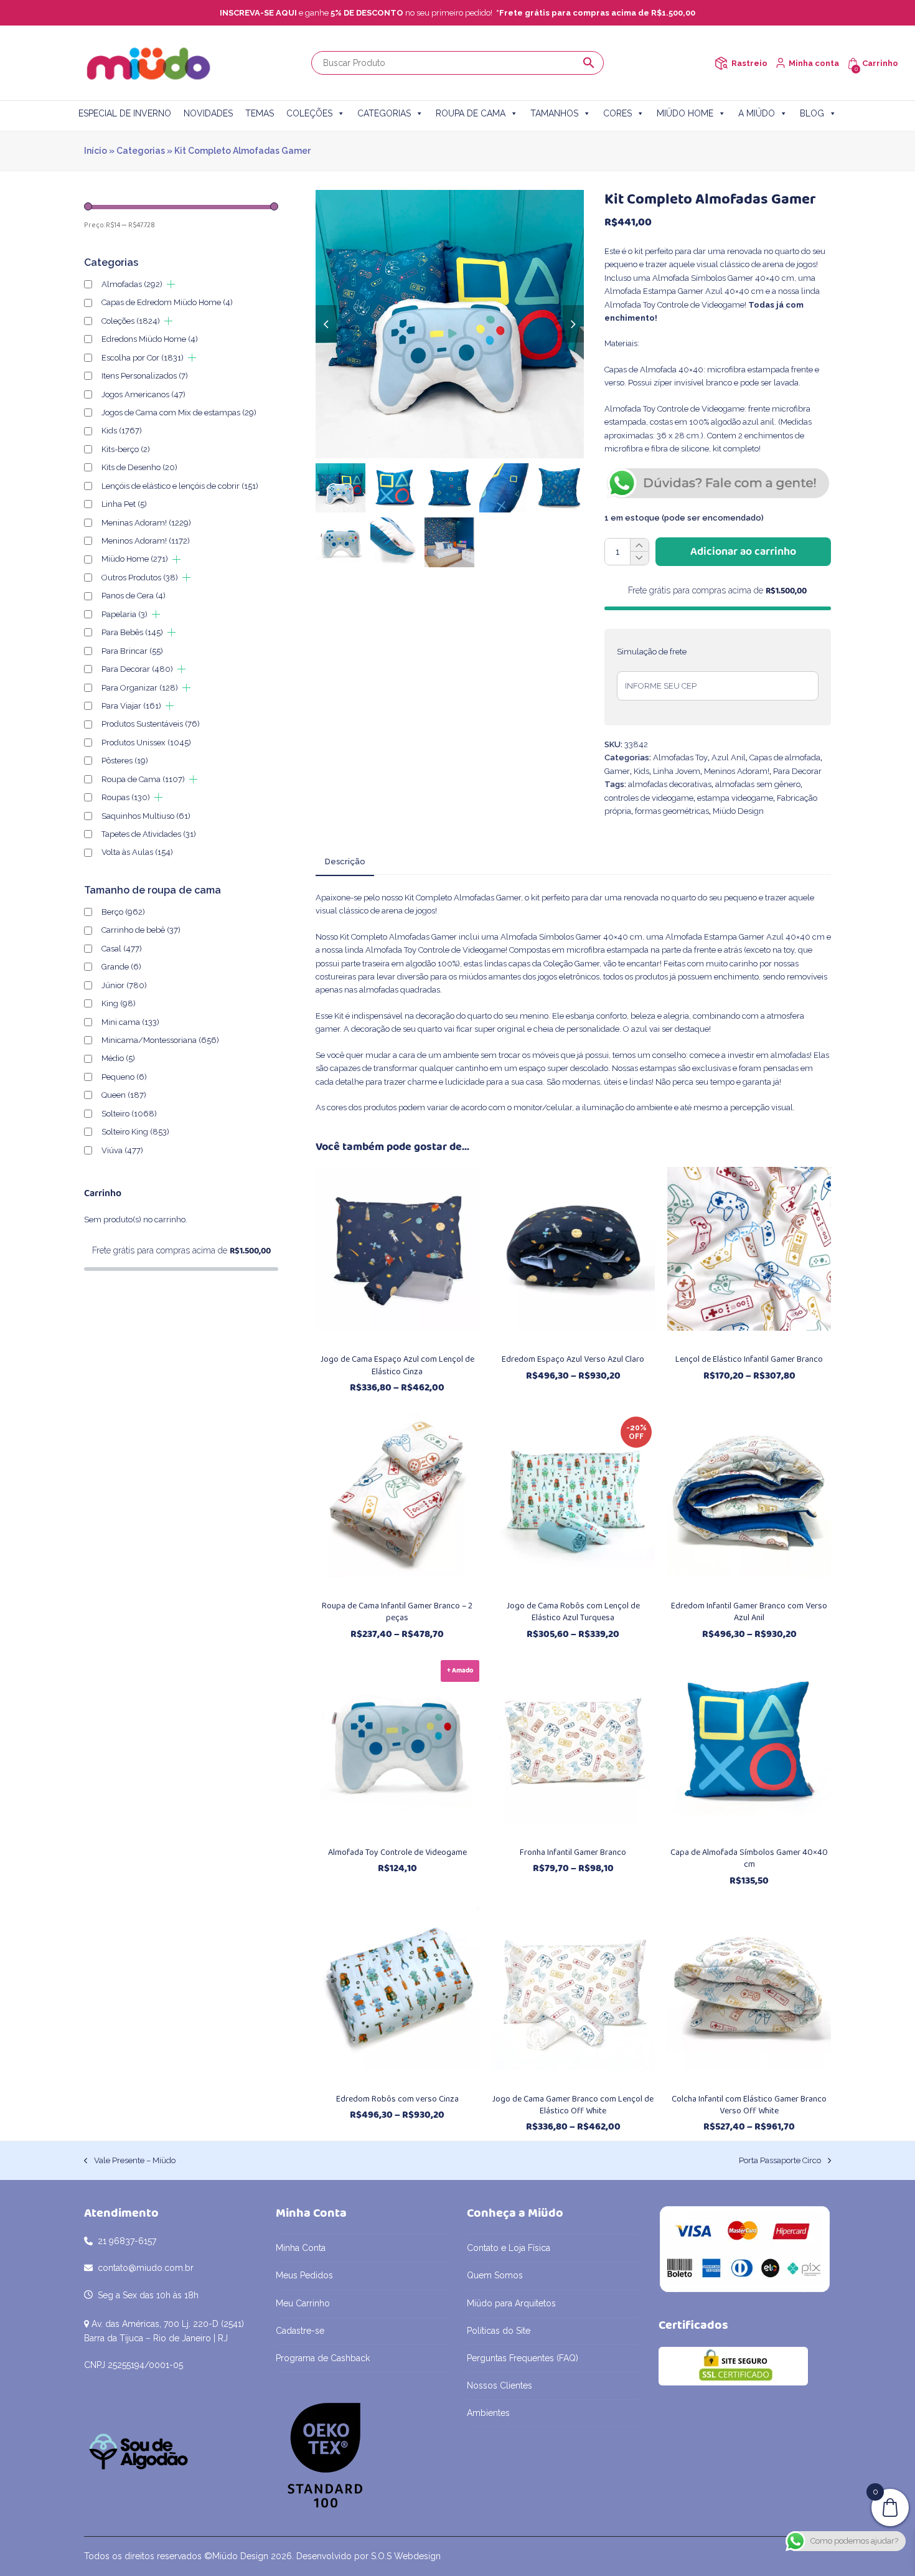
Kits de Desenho (139, 467)
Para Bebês (132, 632)
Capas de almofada (785, 757)
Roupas (126, 797)
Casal (122, 949)
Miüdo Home (135, 559)
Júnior (124, 985)
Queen (124, 1095)
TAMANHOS (554, 113)
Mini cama (130, 1022)
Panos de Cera (134, 596)
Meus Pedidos (304, 2275)
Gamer (617, 771)
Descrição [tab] (345, 861)
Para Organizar (140, 688)
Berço (123, 912)
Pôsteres (125, 761)
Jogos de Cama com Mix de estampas (179, 413)
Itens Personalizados (145, 376)
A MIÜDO (757, 113)
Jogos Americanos (143, 394)
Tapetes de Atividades (149, 834)
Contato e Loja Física (509, 2248)
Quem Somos (495, 2275)
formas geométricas (672, 811)
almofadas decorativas (670, 784)
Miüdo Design (738, 811)
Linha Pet (124, 504)
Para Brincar (132, 651)
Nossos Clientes (500, 2385)
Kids (641, 771)
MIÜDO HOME (685, 113)
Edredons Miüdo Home (150, 339)
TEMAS (260, 113)
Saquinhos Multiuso (146, 816)
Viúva (122, 1150)
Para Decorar (797, 771)
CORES (617, 113)
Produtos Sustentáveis (151, 724)
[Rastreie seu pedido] (721, 63)
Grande (121, 967)
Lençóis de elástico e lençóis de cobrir (180, 486)
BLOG (812, 113)
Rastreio (749, 63)
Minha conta (814, 63)
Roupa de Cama (143, 779)
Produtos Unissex (146, 743)
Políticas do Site (499, 2331)
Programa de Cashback (323, 2358)
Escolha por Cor (143, 358)
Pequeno (124, 1077)
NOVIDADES (208, 113)
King (119, 1003)
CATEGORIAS (384, 113)
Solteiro (129, 1114)
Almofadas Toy (680, 757)
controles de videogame (649, 798)
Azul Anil (729, 757)
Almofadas (132, 284)
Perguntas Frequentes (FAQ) (523, 2358)
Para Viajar (131, 706)
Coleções (131, 321)
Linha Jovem (677, 771)
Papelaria (124, 614)
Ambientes (488, 2413)
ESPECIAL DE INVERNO (125, 113)
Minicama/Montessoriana (160, 1040)
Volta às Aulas (137, 852)
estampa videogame (735, 798)
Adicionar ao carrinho (743, 552)
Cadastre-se (300, 2331)
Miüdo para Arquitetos (511, 2303)
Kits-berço (126, 449)
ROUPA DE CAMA (471, 113)
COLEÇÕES (309, 113)
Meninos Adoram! (737, 771)
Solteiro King (135, 1132)
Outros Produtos (140, 578)
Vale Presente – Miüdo (130, 2161)
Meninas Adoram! (146, 523)
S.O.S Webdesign (406, 2556)
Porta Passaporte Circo (780, 2161)
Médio (118, 1058)
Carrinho (880, 63)
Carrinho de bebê (141, 930)
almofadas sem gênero (758, 784)
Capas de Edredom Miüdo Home (167, 302)
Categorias (141, 151)
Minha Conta (301, 2248)
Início (96, 151)
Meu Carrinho (303, 2303)
